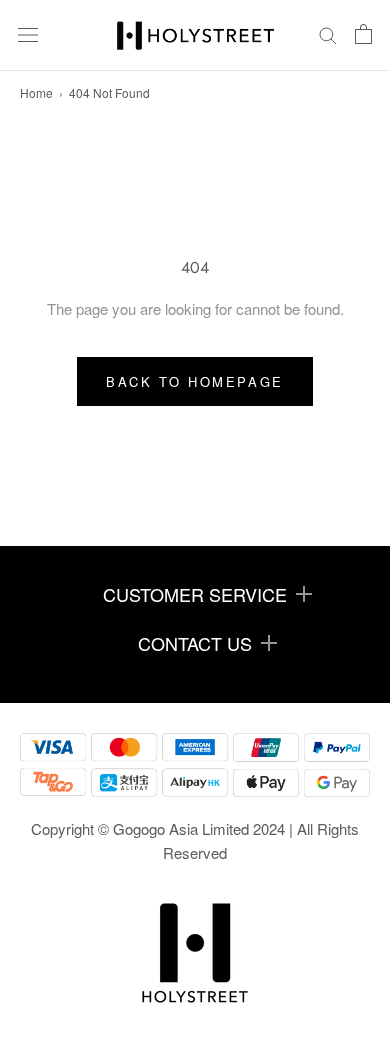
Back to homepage (195, 381)
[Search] (328, 36)
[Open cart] (363, 35)
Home (36, 92)
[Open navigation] (28, 35)
